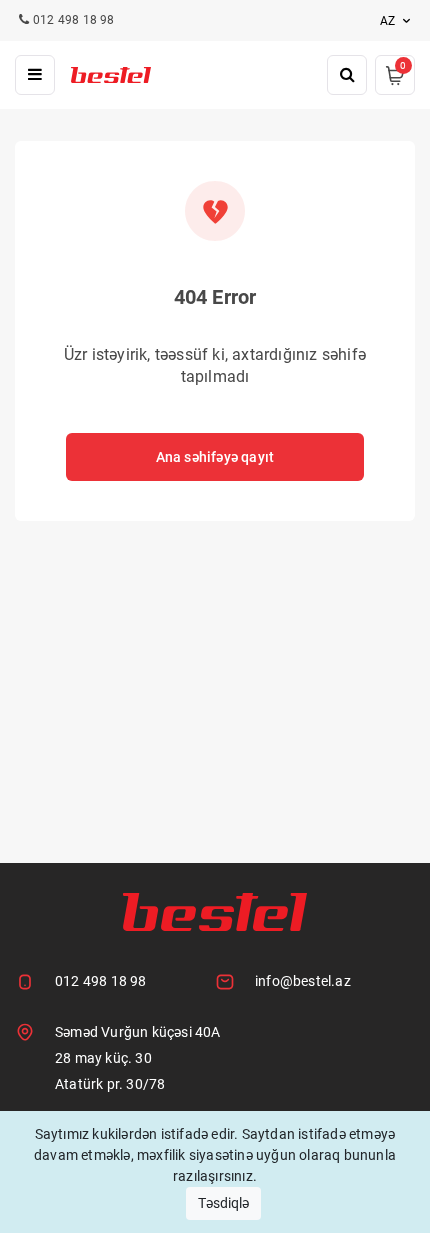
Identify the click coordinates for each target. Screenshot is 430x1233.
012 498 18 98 (101, 981)
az (389, 21)
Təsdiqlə (223, 1203)
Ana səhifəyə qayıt (215, 457)
